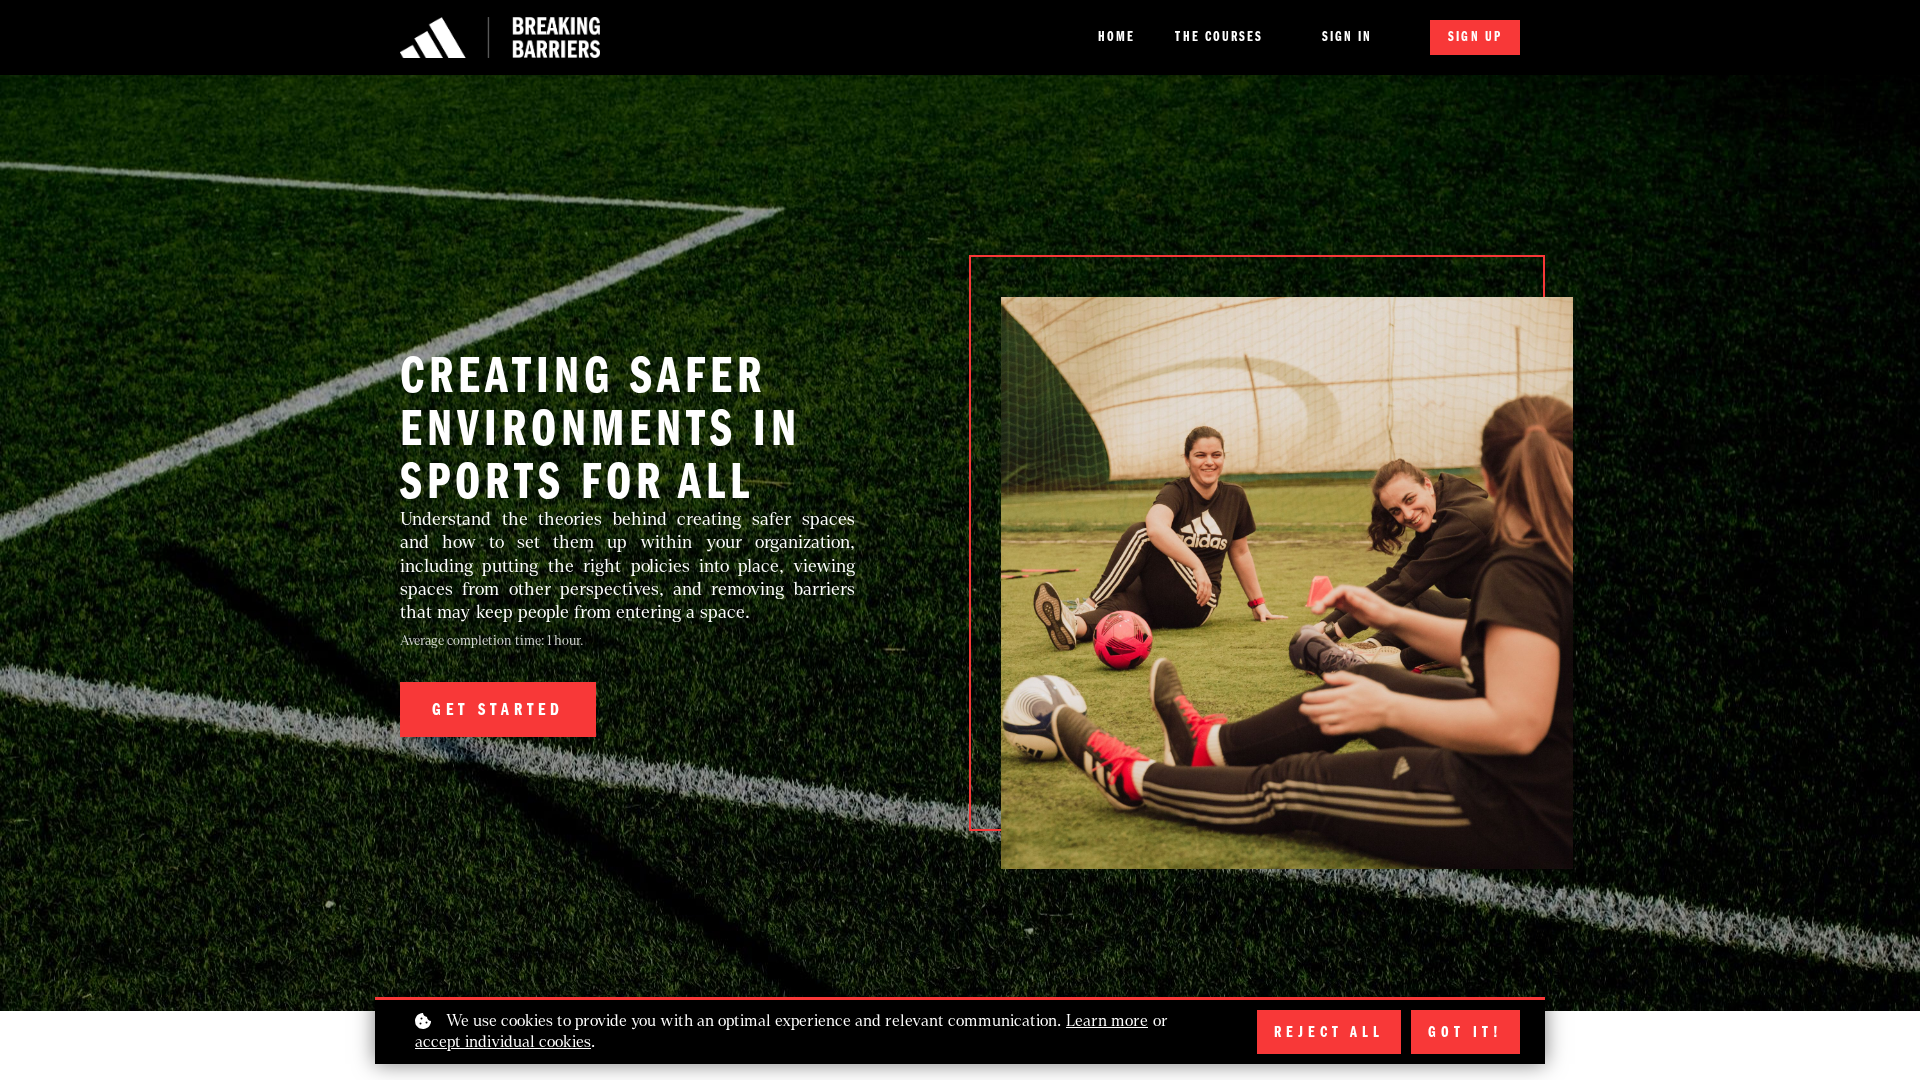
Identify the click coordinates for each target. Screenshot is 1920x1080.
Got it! (1465, 1032)
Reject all (1329, 1032)
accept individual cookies (503, 1041)
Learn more (1107, 1020)
